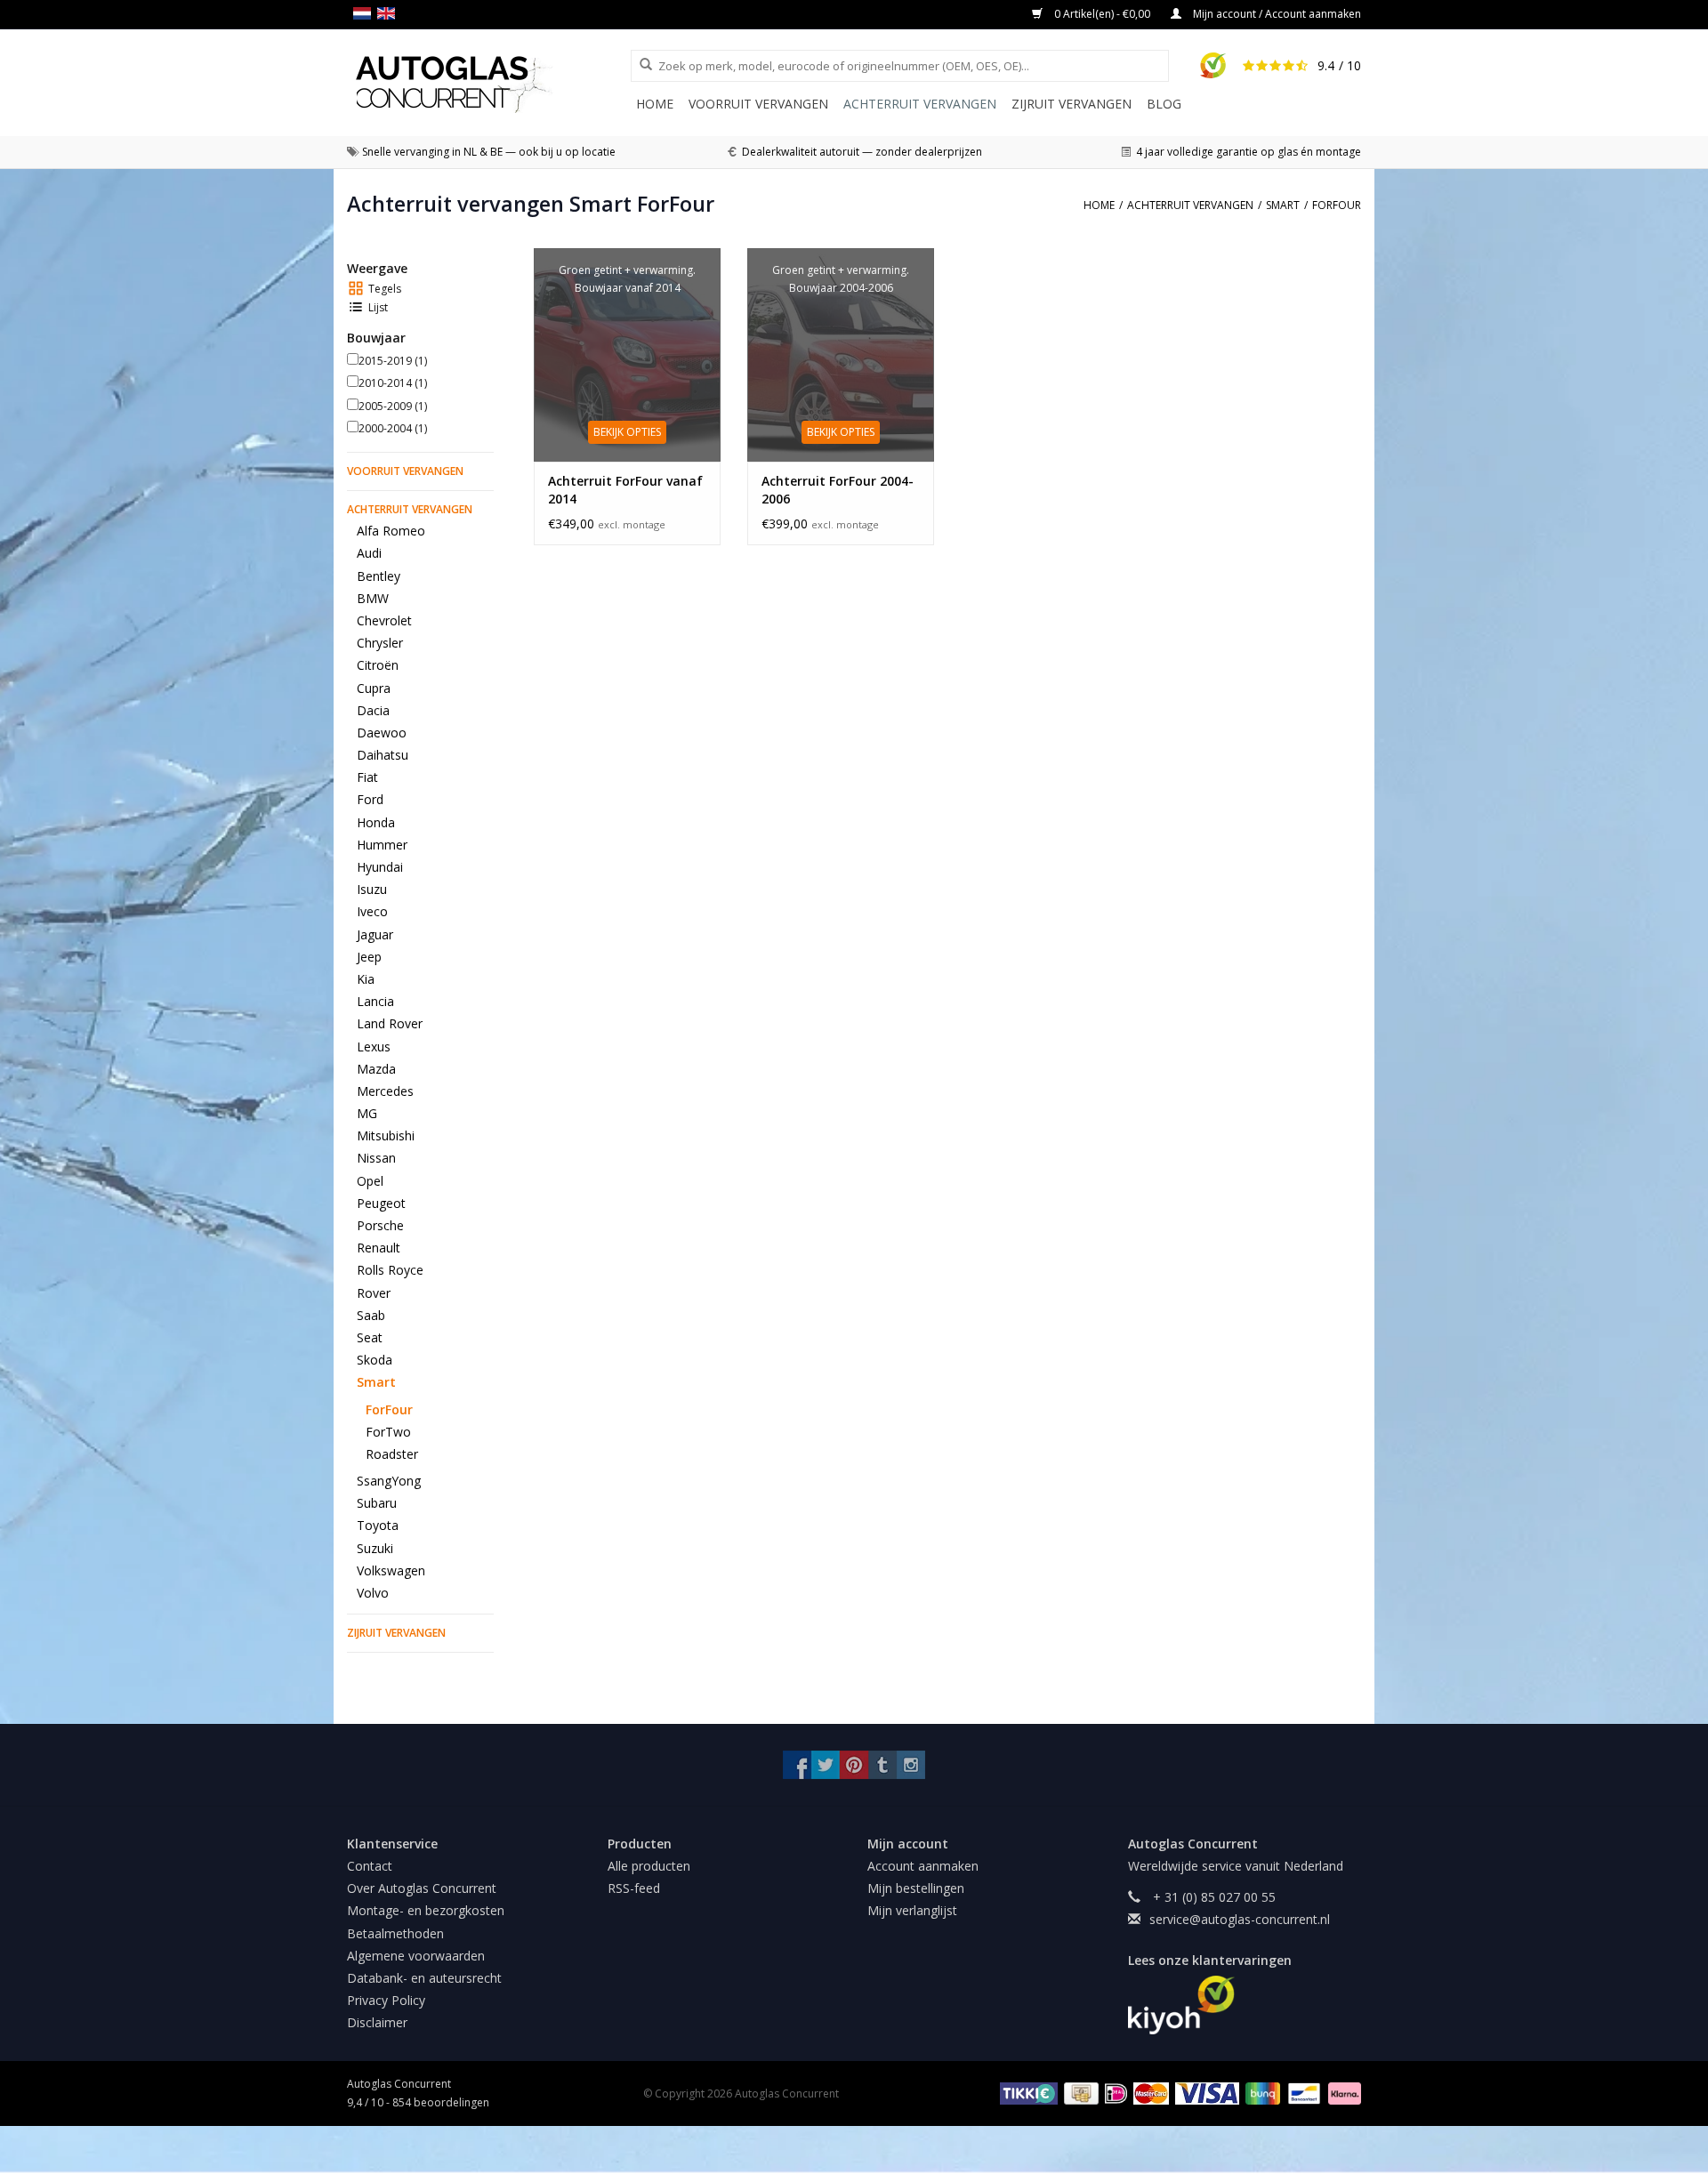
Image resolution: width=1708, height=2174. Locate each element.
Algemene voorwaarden (416, 1956)
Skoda (375, 1360)
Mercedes (385, 1091)
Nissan (376, 1158)
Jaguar (375, 934)
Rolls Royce (390, 1270)
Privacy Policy (386, 2000)
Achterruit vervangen (920, 104)
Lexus (374, 1047)
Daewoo (382, 733)
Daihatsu (383, 755)
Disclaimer (377, 2022)
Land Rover (390, 1023)
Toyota (378, 1525)
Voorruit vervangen (758, 104)
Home (655, 104)
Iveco (372, 911)
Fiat (367, 777)
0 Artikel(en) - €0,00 (1102, 14)
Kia (366, 979)
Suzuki (375, 1548)
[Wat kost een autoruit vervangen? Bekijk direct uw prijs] (489, 84)
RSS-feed (634, 1888)
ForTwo (388, 1432)
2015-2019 (393, 361)
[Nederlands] (365, 13)
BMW (373, 598)
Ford (370, 799)
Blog (1164, 104)
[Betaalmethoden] (1026, 2093)
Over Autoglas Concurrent (422, 1888)
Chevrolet (384, 620)
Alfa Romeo (391, 531)
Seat (370, 1337)
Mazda (376, 1069)
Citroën (378, 665)
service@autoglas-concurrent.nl (1240, 1919)
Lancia (375, 1001)
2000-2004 (393, 428)
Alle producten (649, 1866)
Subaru (377, 1503)
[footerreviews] (1245, 2005)
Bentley (379, 576)
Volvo (373, 1593)
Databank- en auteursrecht (424, 1978)
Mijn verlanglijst (912, 1910)
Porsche (380, 1225)
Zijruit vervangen (1072, 104)
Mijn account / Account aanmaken (1276, 14)
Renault (379, 1248)
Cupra (374, 688)
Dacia (373, 710)
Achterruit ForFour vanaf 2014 (625, 490)
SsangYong (389, 1481)
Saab (371, 1315)
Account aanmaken (923, 1866)
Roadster (392, 1454)
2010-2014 (393, 383)
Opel (370, 1181)
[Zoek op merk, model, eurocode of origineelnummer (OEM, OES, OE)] (640, 65)
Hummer (382, 845)
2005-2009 (393, 406)
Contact (370, 1866)
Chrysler (380, 643)
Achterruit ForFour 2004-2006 (838, 490)
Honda (376, 822)
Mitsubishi (386, 1135)
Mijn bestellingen (916, 1888)
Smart (376, 1382)
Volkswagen (391, 1570)
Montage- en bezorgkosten (426, 1910)
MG (367, 1113)
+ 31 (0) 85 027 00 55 (1213, 1897)
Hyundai (380, 867)
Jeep (369, 957)
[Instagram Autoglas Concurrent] (911, 1765)
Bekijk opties (627, 432)
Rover (374, 1293)
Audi (369, 553)
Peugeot (381, 1203)
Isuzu (372, 889)
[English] (389, 13)
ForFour (389, 1409)
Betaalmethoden (395, 1933)
